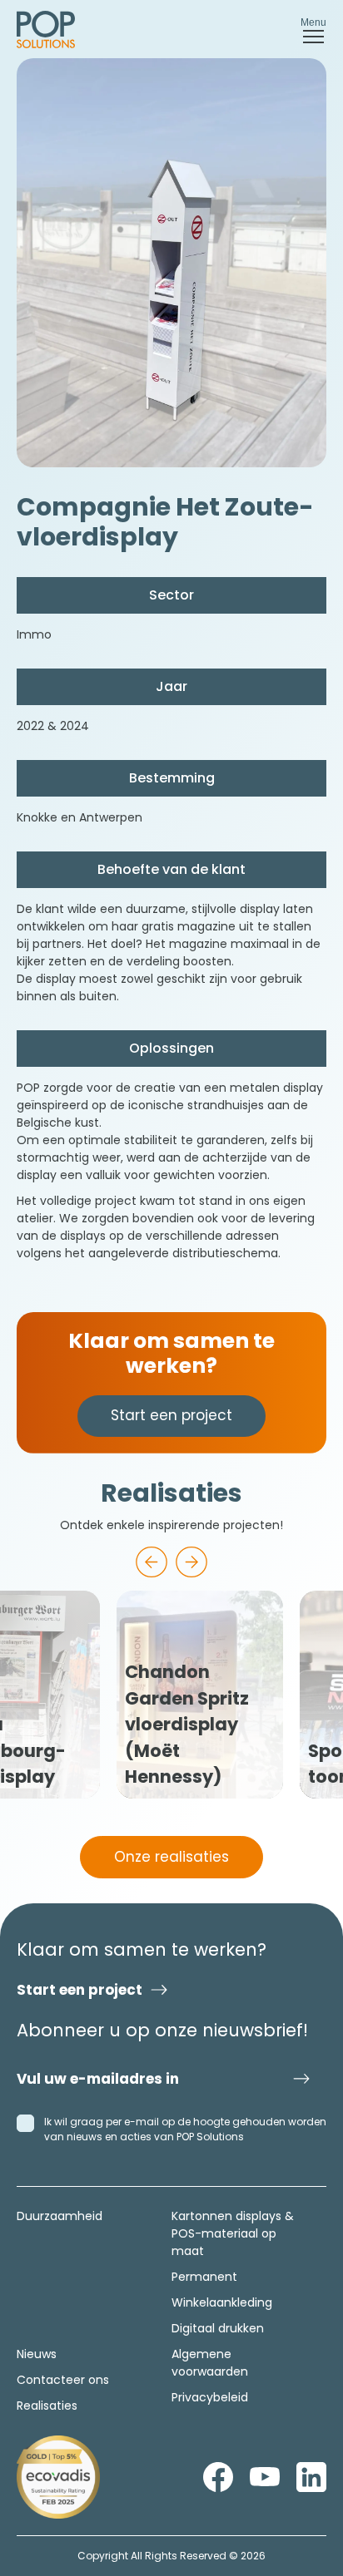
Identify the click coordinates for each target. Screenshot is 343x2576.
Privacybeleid (210, 2397)
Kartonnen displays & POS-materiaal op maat (233, 2233)
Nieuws (37, 2354)
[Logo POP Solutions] (58, 2477)
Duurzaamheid (60, 2216)
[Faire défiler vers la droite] (191, 1562)
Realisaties (47, 2406)
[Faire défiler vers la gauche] (152, 1562)
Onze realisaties (171, 1857)
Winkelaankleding (222, 2302)
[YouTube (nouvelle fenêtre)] (265, 2477)
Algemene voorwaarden (210, 2363)
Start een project (171, 1415)
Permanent (204, 2277)
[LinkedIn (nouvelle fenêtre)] (311, 2477)
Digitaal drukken (218, 2328)
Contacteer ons (63, 2380)
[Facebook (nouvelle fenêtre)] (218, 2477)
